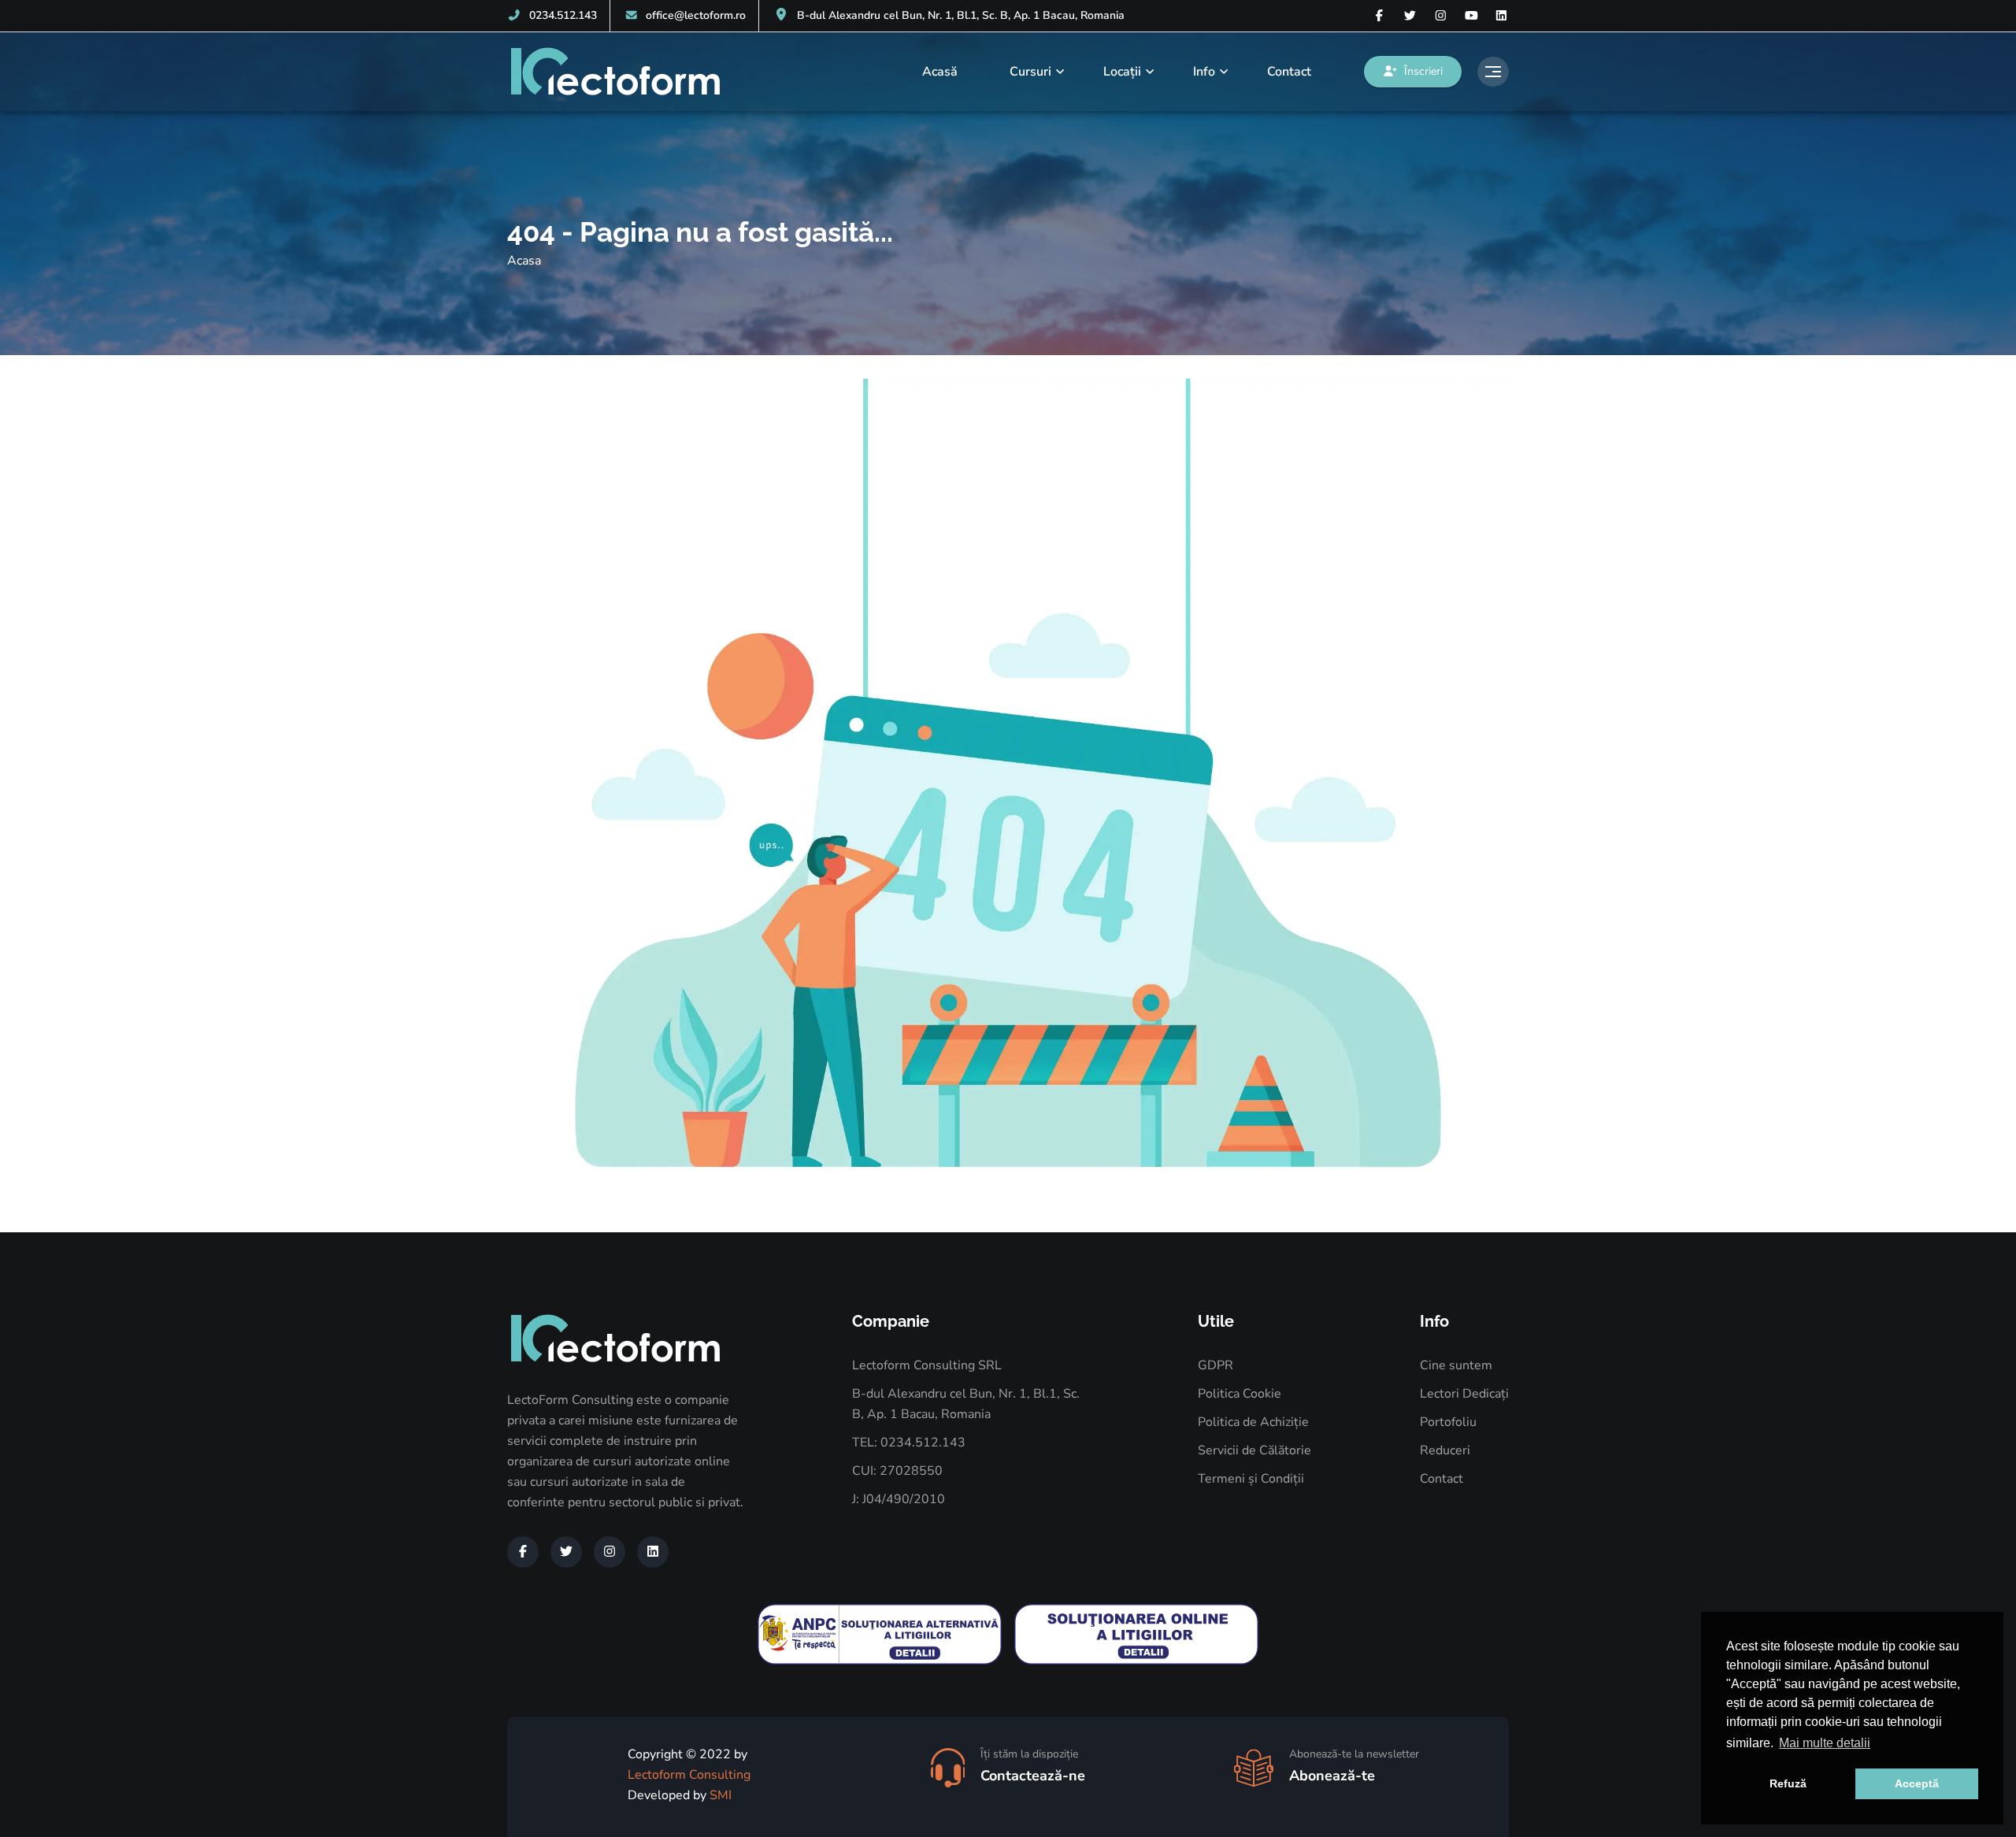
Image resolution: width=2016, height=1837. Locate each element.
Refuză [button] (1788, 1783)
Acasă (940, 72)
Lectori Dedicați (1464, 1394)
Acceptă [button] (1917, 1783)
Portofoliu (1448, 1422)
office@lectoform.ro (696, 15)
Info (1204, 72)
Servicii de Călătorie (1254, 1450)
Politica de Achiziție (1253, 1422)
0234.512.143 (563, 15)
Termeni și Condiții (1251, 1479)
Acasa (524, 261)
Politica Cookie (1240, 1394)
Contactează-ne (1033, 1776)
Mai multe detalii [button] (1825, 1743)
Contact (1289, 72)
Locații (1122, 72)
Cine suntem (1456, 1365)
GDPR (1216, 1365)
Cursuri (1030, 72)
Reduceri (1445, 1450)
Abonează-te (1332, 1776)
